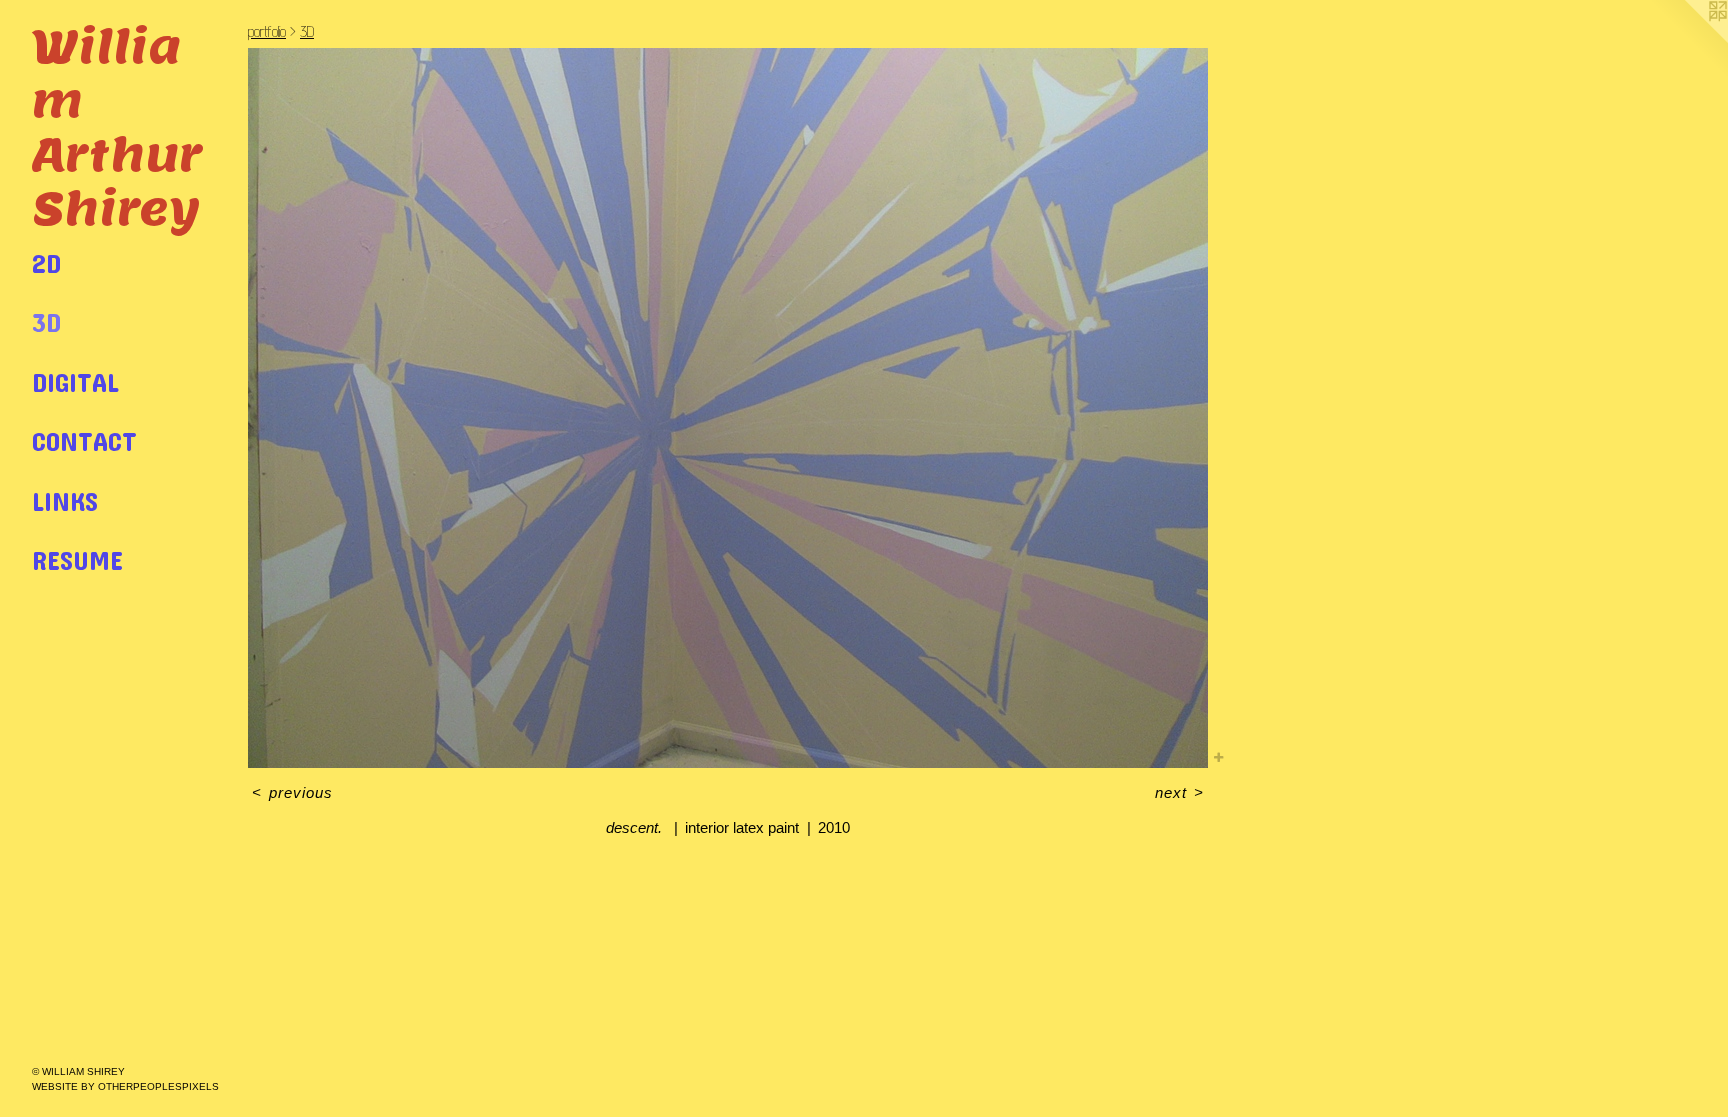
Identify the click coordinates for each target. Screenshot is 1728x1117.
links (65, 500)
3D (46, 321)
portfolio (267, 31)
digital (75, 381)
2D (46, 262)
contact (84, 440)
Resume (77, 559)
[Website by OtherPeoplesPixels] (1688, 40)
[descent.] (728, 408)
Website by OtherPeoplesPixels (125, 1086)
